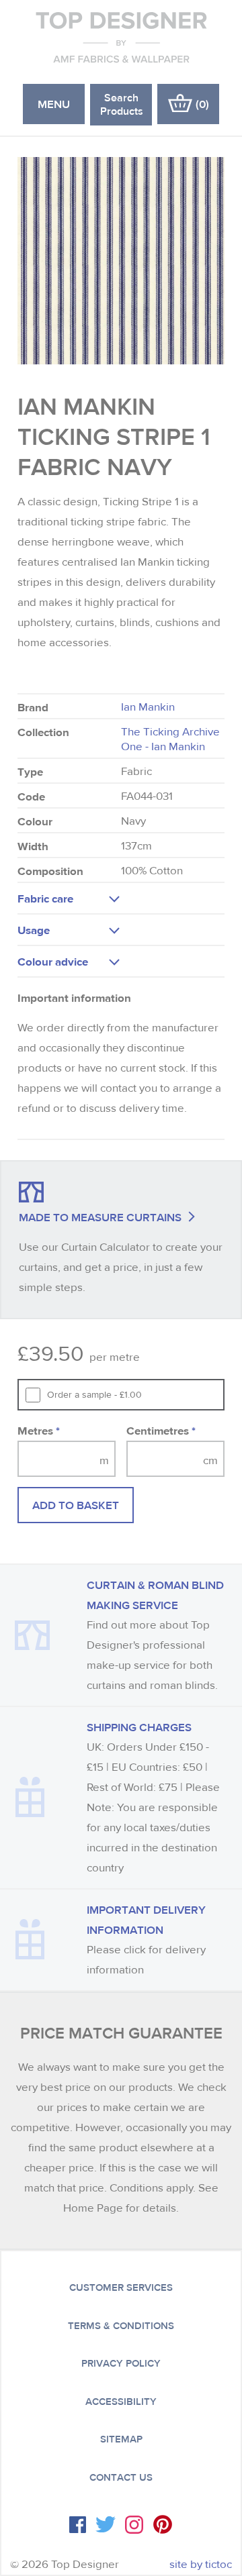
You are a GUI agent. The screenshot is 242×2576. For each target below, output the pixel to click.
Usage (34, 930)
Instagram (134, 2525)
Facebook (78, 2525)
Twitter (106, 2524)
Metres (39, 1430)
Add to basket (76, 1505)
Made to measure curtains (100, 1217)
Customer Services (121, 2287)
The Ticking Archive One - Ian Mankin (170, 739)
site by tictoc (201, 2564)
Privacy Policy (121, 2363)
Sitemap (121, 2439)
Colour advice (53, 961)
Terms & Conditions (121, 2326)
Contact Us (121, 2477)
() (202, 104)
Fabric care (45, 898)
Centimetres (161, 1430)
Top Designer (121, 37)
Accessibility (121, 2402)
